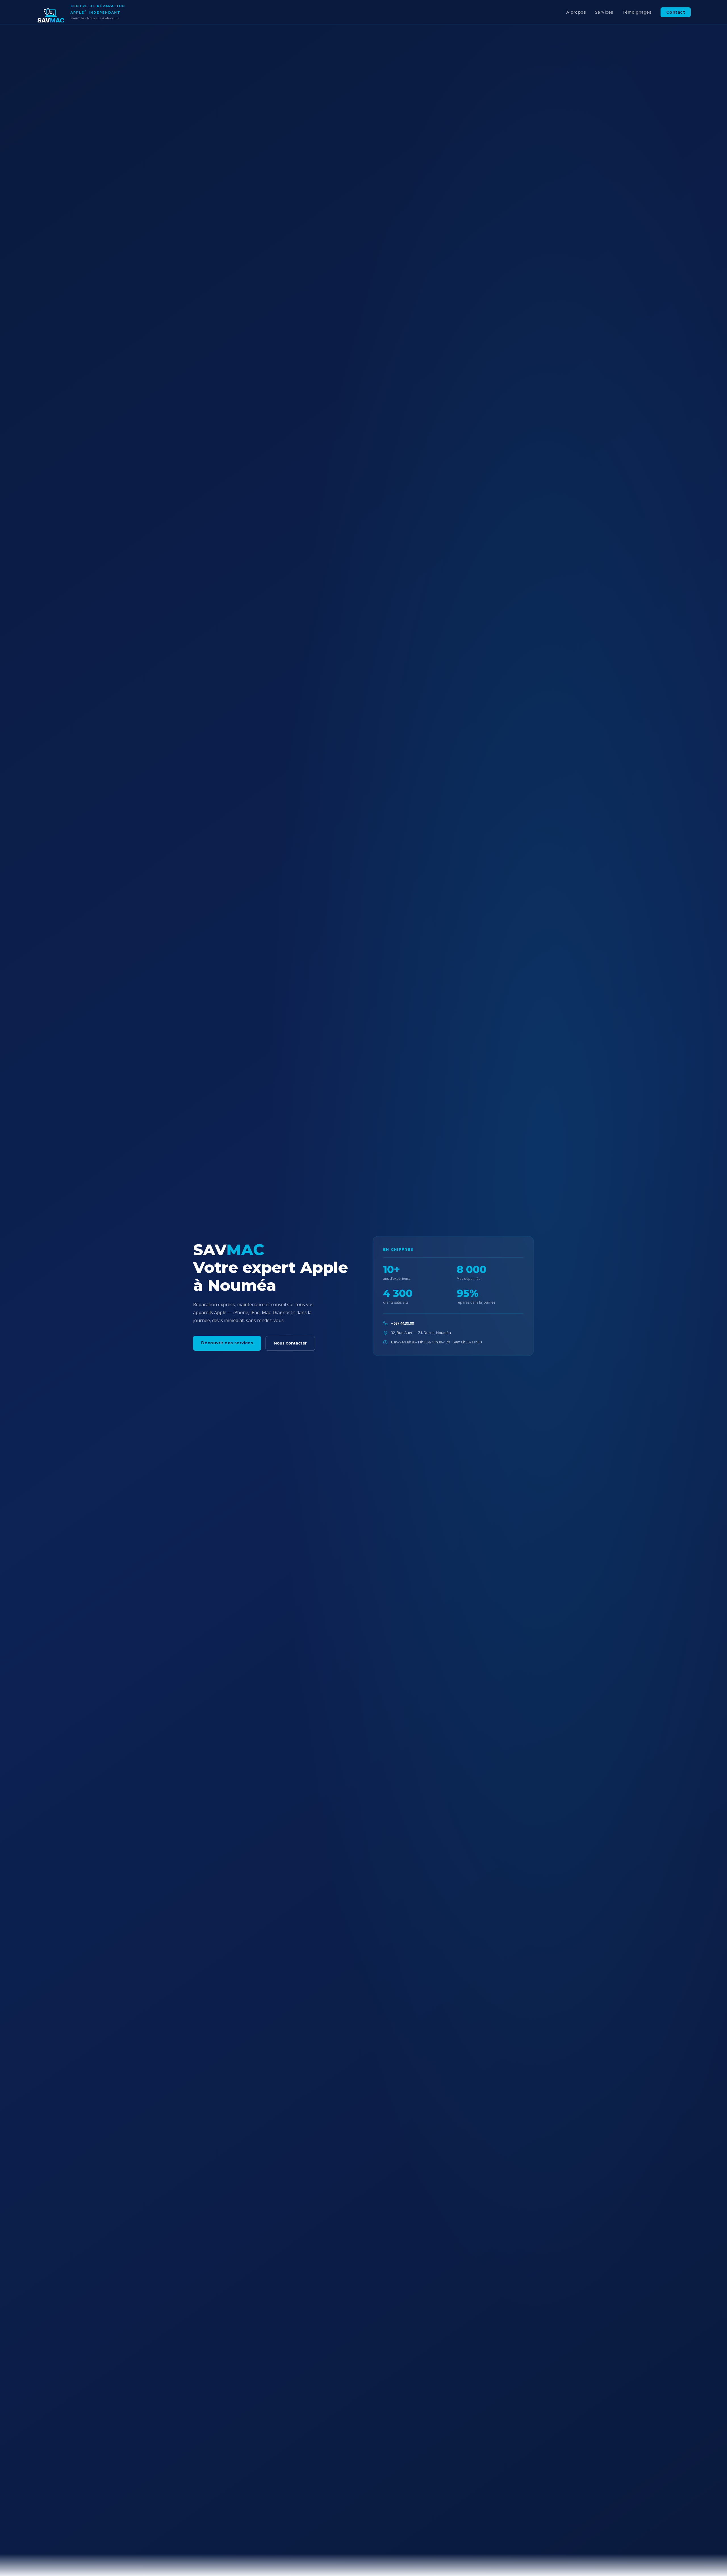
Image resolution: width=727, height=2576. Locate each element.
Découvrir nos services (227, 1343)
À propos (576, 12)
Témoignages (637, 12)
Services (604, 12)
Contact (676, 12)
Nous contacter (290, 1343)
